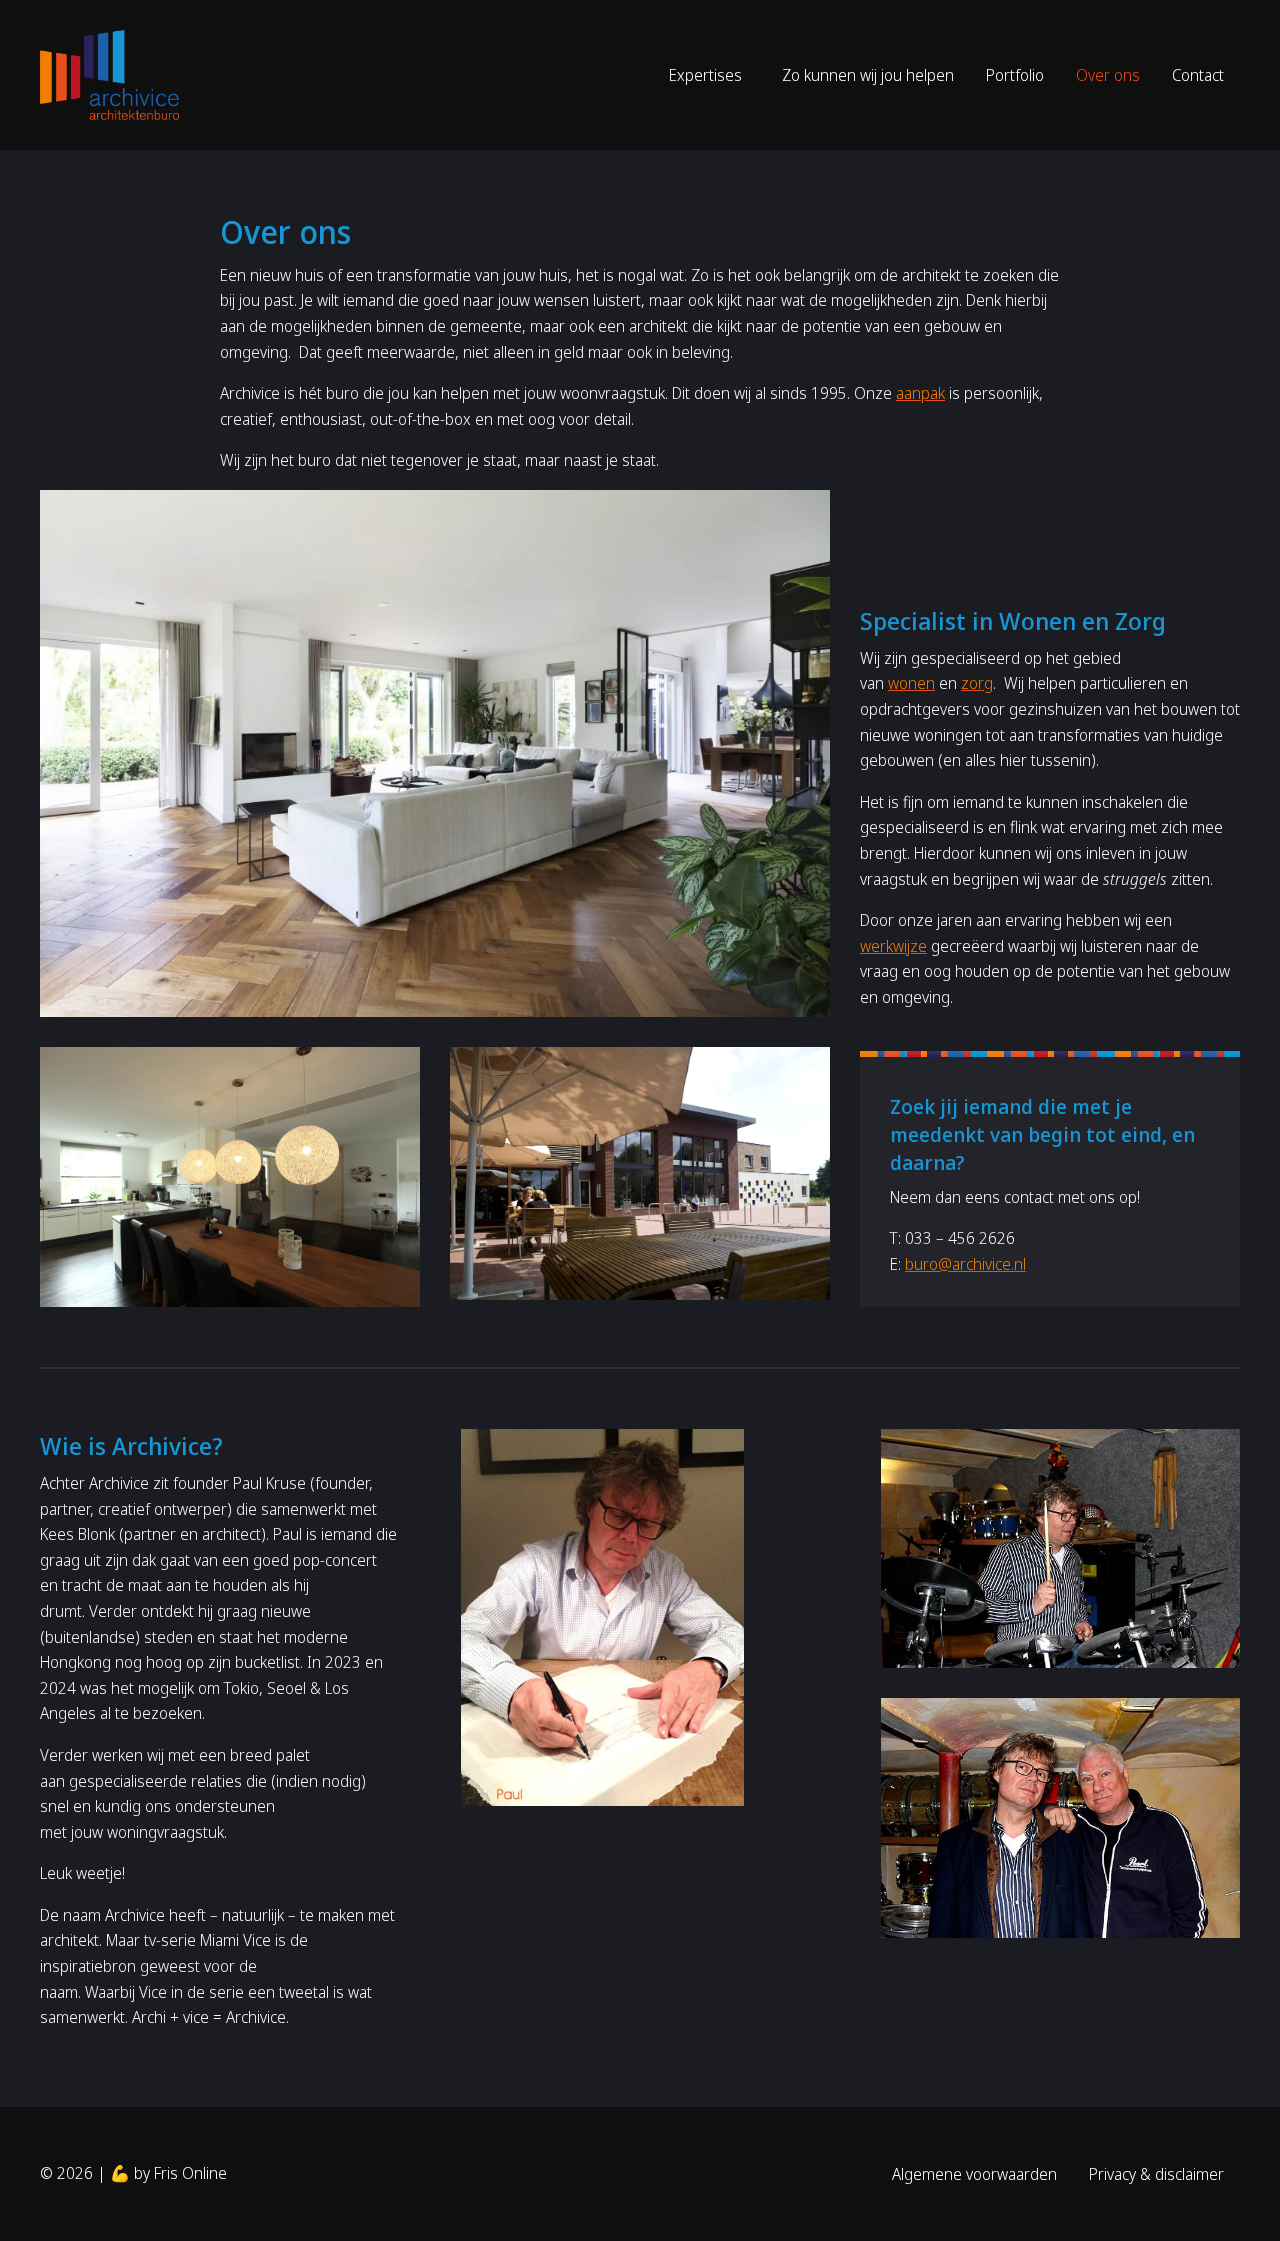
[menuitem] (709, 75)
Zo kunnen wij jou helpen (868, 75)
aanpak (920, 393)
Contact (1198, 75)
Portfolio (1015, 75)
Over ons (1108, 75)
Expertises (705, 75)
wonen (911, 683)
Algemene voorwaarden (974, 2174)
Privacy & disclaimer (1156, 2174)
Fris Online (190, 2173)
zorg (977, 683)
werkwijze (893, 946)
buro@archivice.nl (965, 1264)
